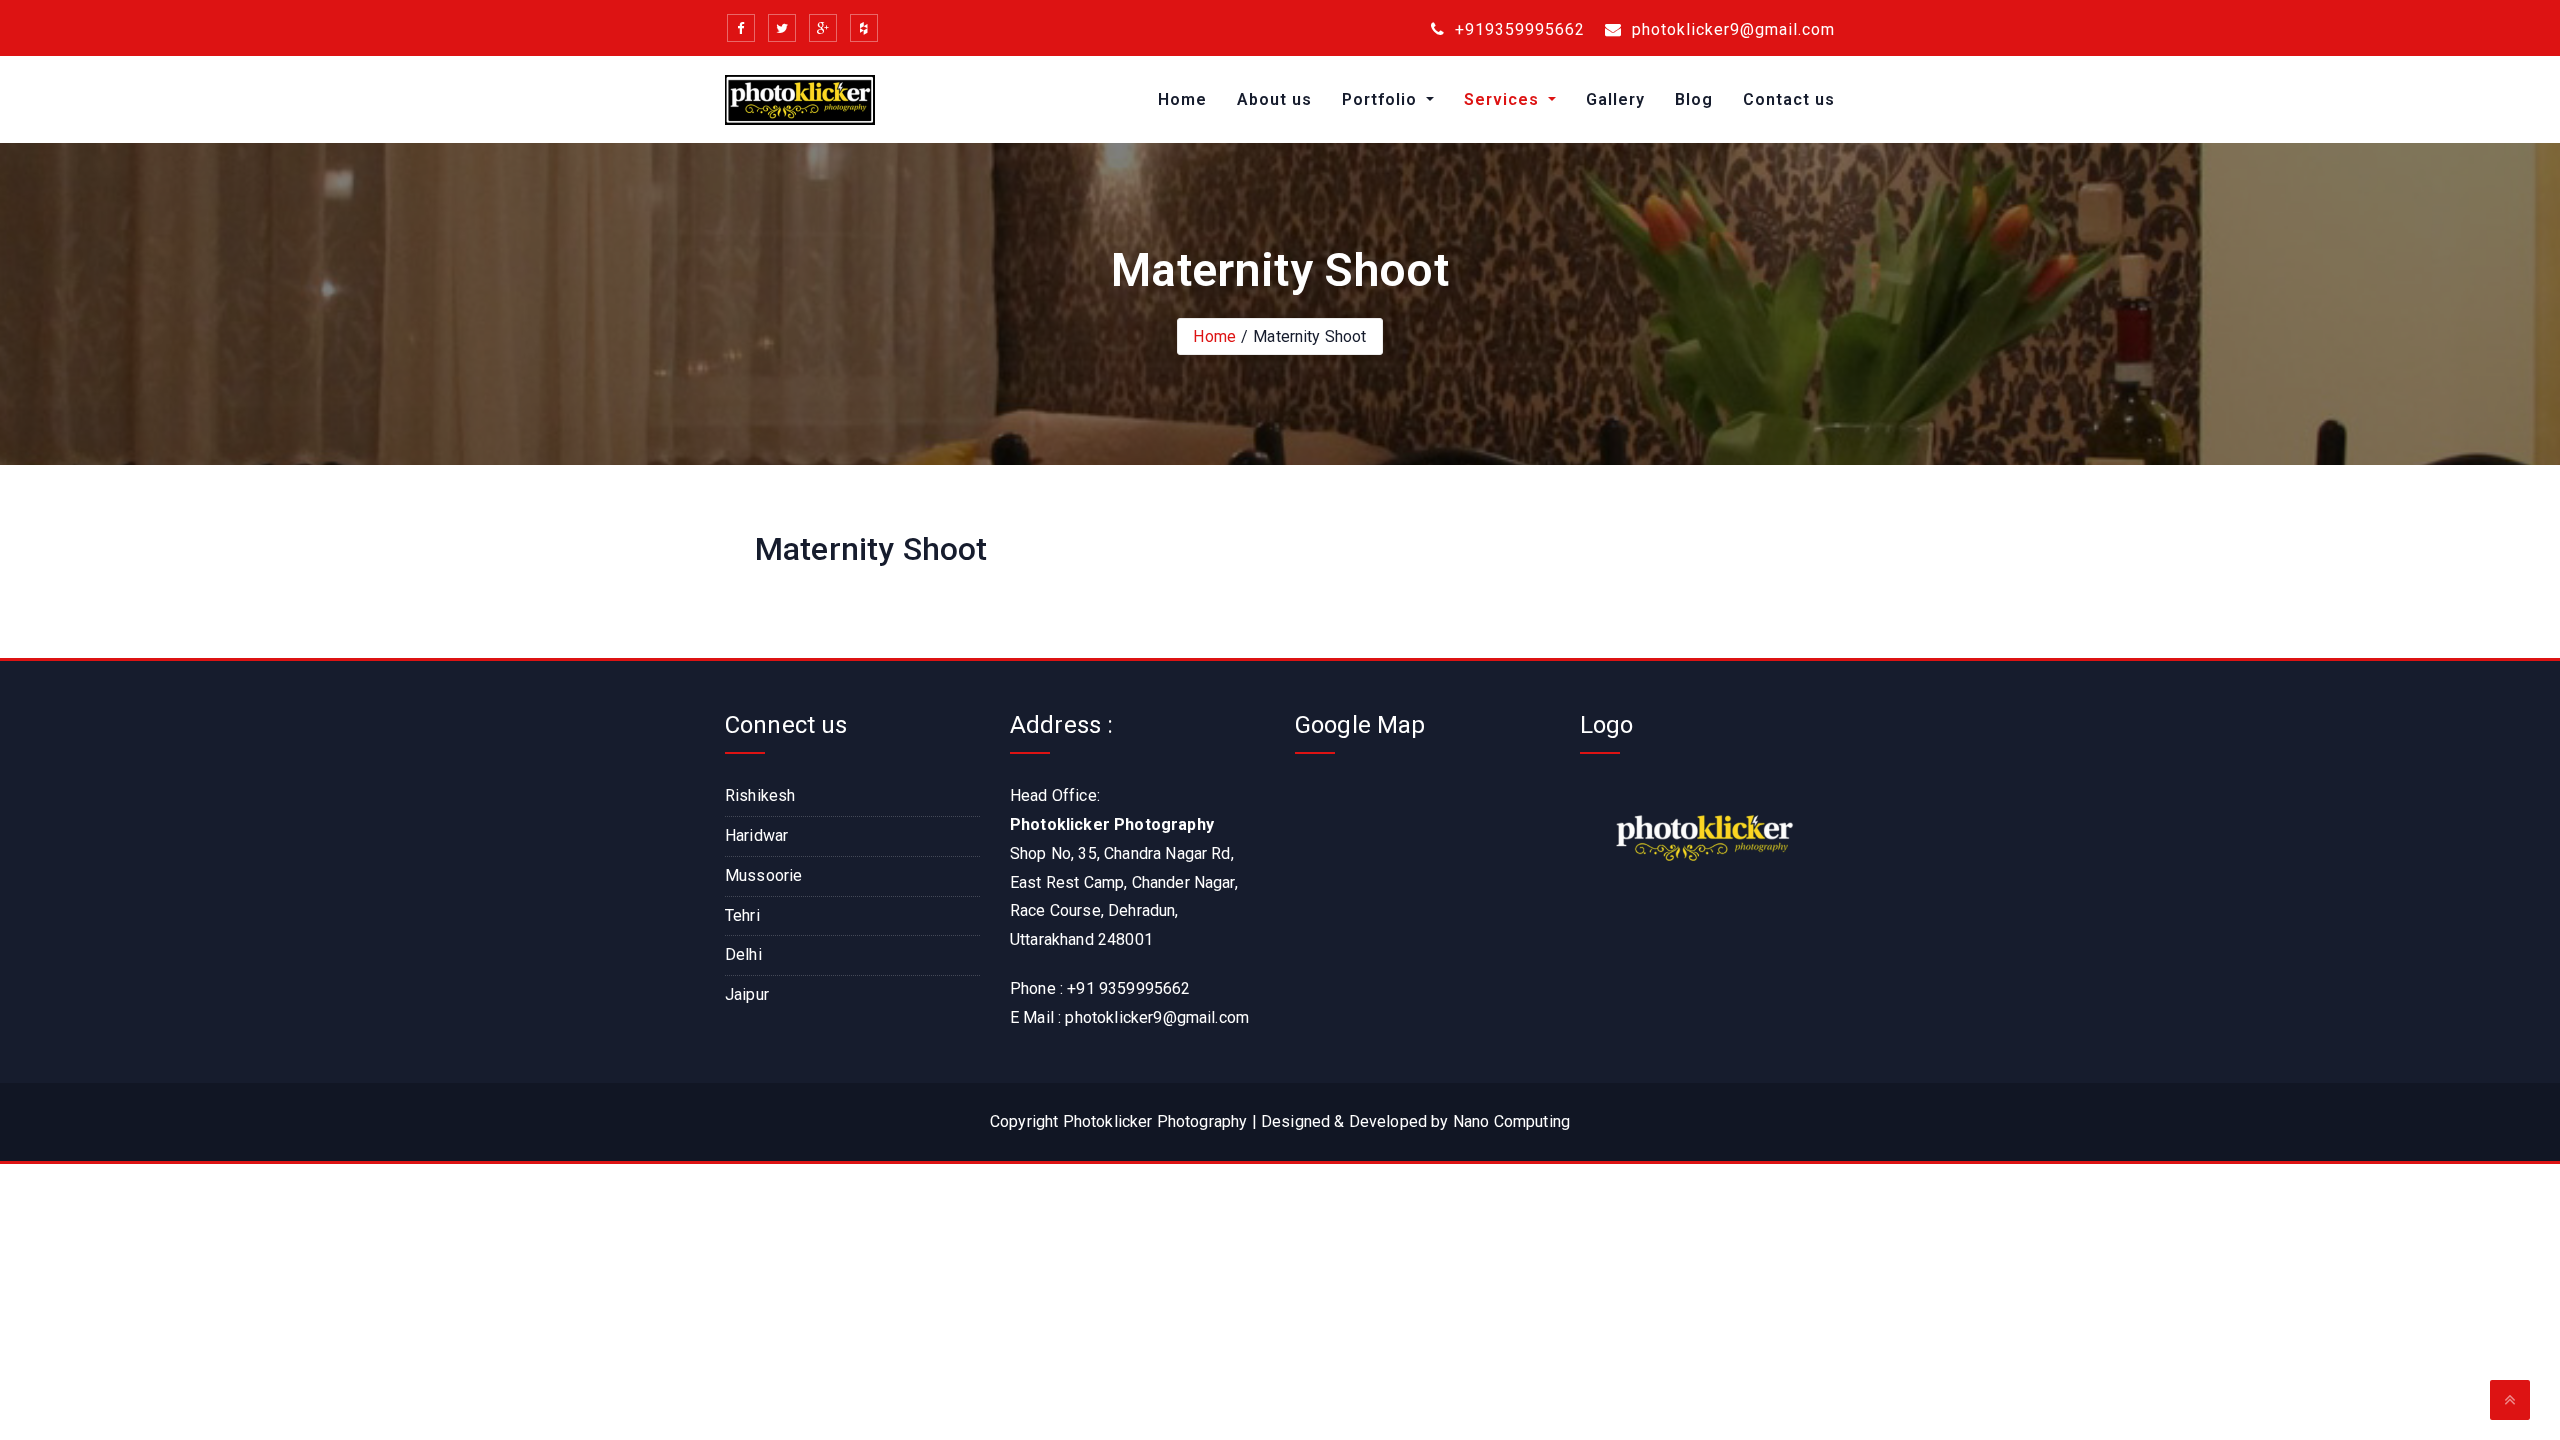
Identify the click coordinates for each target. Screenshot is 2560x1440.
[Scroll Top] (2510, 1400)
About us (1274, 99)
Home (1182, 99)
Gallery (1615, 99)
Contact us (1789, 99)
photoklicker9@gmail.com (1731, 29)
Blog (1694, 99)
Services (1504, 99)
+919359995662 (1517, 29)
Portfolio (1382, 99)
